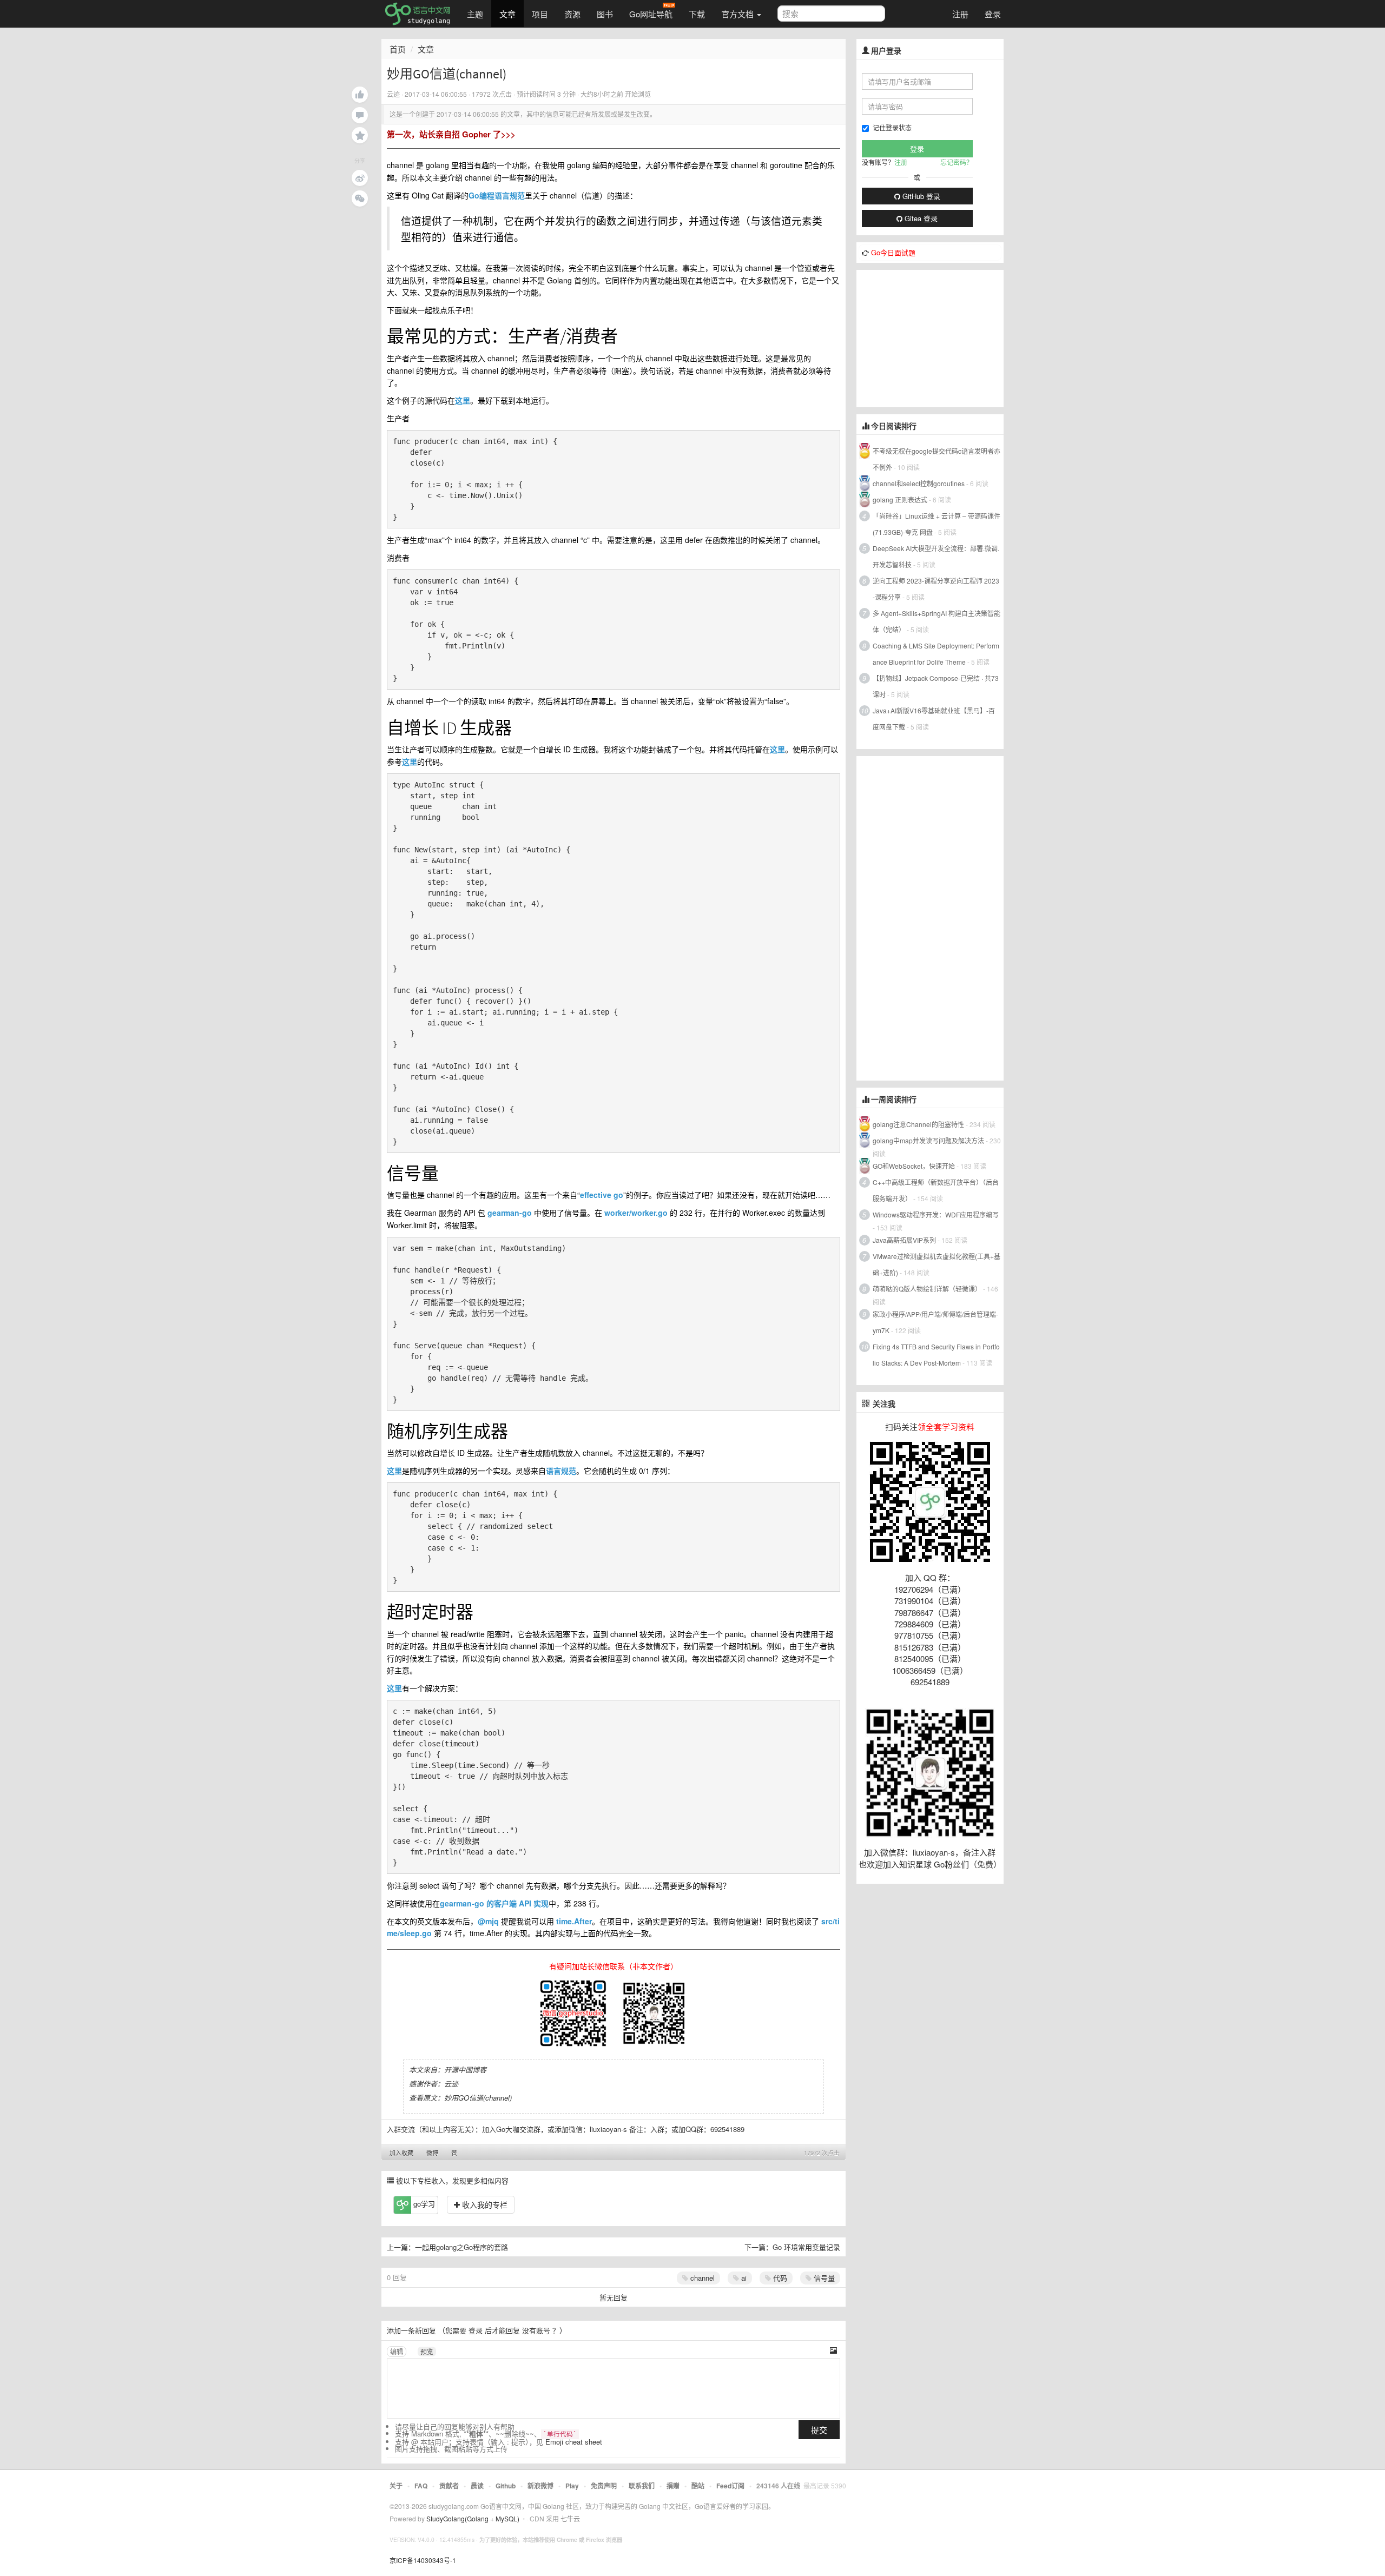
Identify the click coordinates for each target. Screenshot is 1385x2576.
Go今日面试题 (893, 252)
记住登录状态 (892, 127)
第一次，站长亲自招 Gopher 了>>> (451, 134)
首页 (398, 49)
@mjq (488, 1921)
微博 (432, 2153)
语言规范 (561, 1471)
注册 (960, 14)
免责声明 (604, 2486)
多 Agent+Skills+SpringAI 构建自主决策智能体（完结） (936, 621)
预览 (427, 2351)
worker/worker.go (636, 1213)
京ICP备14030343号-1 (423, 2560)
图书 (605, 14)
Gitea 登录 (920, 218)
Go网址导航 (651, 14)
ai (743, 2278)
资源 (572, 14)
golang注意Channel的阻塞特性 (918, 1124)
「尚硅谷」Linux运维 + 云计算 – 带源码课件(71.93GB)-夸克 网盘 (936, 524)
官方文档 (738, 14)
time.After (574, 1921)
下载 (697, 14)
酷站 (698, 2486)
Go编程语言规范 (497, 195)
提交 (819, 2430)
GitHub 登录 (920, 196)
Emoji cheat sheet (574, 2442)
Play (572, 2486)
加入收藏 (401, 2153)
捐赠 (673, 2486)
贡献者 (449, 2486)
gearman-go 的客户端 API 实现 (494, 1903)
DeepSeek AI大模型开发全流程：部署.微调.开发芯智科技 (936, 556)
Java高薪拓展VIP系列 (904, 1240)
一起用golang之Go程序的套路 (461, 2247)
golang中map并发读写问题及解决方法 (928, 1140)
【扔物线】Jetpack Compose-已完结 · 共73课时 (936, 686)
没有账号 (536, 2330)
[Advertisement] (938, 337)
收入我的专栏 (484, 2204)
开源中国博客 (465, 2070)
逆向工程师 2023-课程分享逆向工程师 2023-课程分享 (936, 589)
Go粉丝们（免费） (968, 1864)
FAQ (421, 2486)
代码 (779, 2278)
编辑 (397, 2351)
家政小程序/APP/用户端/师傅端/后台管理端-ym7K (935, 1322)
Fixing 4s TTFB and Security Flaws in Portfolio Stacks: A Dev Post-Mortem (936, 1355)
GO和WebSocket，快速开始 (914, 1166)
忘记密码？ (957, 162)
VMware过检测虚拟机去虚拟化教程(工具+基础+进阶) (936, 1264)
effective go (602, 1195)
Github (506, 2486)
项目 (540, 14)
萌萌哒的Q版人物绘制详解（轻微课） (927, 1289)
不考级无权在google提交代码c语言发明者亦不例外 (936, 459)
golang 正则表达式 (900, 499)
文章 (507, 14)
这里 (463, 400)
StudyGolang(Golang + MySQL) (473, 2518)
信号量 (823, 2278)
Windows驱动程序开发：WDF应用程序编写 (936, 1214)
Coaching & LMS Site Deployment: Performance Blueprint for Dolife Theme (936, 654)
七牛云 (570, 2518)
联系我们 (642, 2486)
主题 (475, 14)
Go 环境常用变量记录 (806, 2247)
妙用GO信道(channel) (478, 2098)
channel (701, 2278)
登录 (993, 14)
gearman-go (510, 1213)
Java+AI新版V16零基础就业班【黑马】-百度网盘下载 (934, 719)
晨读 (477, 2486)
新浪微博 (540, 2486)
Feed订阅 (730, 2486)
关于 (396, 2486)
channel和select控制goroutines (919, 483)
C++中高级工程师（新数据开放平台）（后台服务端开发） (936, 1190)
